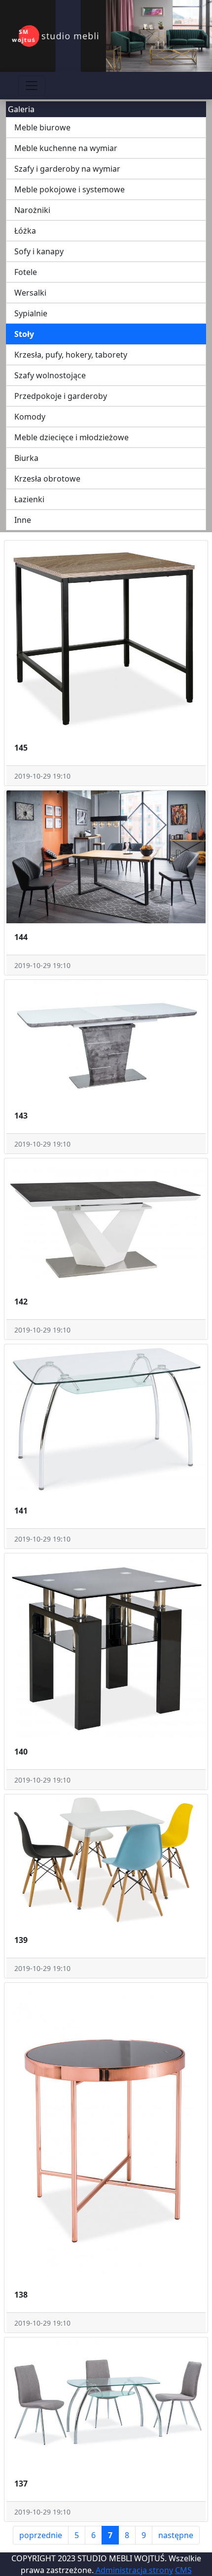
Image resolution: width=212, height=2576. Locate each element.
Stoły (24, 334)
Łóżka (25, 231)
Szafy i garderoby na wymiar (67, 169)
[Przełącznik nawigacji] (32, 86)
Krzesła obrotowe (47, 479)
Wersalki (30, 293)
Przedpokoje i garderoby (61, 396)
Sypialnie (31, 313)
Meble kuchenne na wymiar (66, 148)
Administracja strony (133, 2570)
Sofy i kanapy (39, 251)
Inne (23, 520)
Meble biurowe (42, 127)
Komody (30, 417)
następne (176, 2535)
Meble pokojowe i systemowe (70, 189)
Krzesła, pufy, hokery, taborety (71, 355)
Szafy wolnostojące (50, 375)
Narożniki (32, 210)
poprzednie (41, 2535)
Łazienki (29, 499)
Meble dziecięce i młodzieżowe (71, 437)
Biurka (26, 458)
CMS (183, 2570)
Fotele (26, 272)
